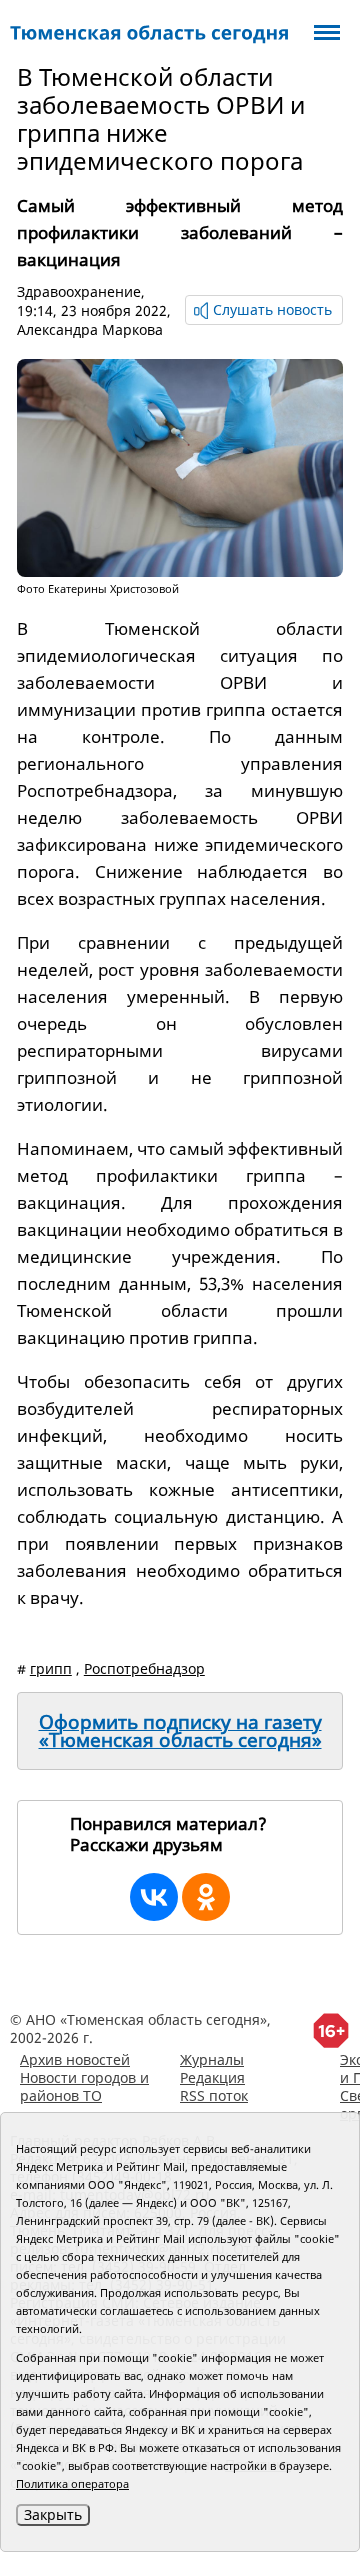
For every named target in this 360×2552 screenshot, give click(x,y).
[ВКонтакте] (154, 1897)
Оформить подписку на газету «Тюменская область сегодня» (180, 1731)
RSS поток (214, 2095)
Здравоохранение (79, 291)
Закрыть (53, 2514)
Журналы (212, 2059)
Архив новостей (75, 2059)
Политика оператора (72, 2483)
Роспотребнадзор (144, 1668)
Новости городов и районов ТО (84, 2086)
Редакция (212, 2077)
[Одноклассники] (206, 1897)
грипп (51, 1668)
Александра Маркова (90, 329)
